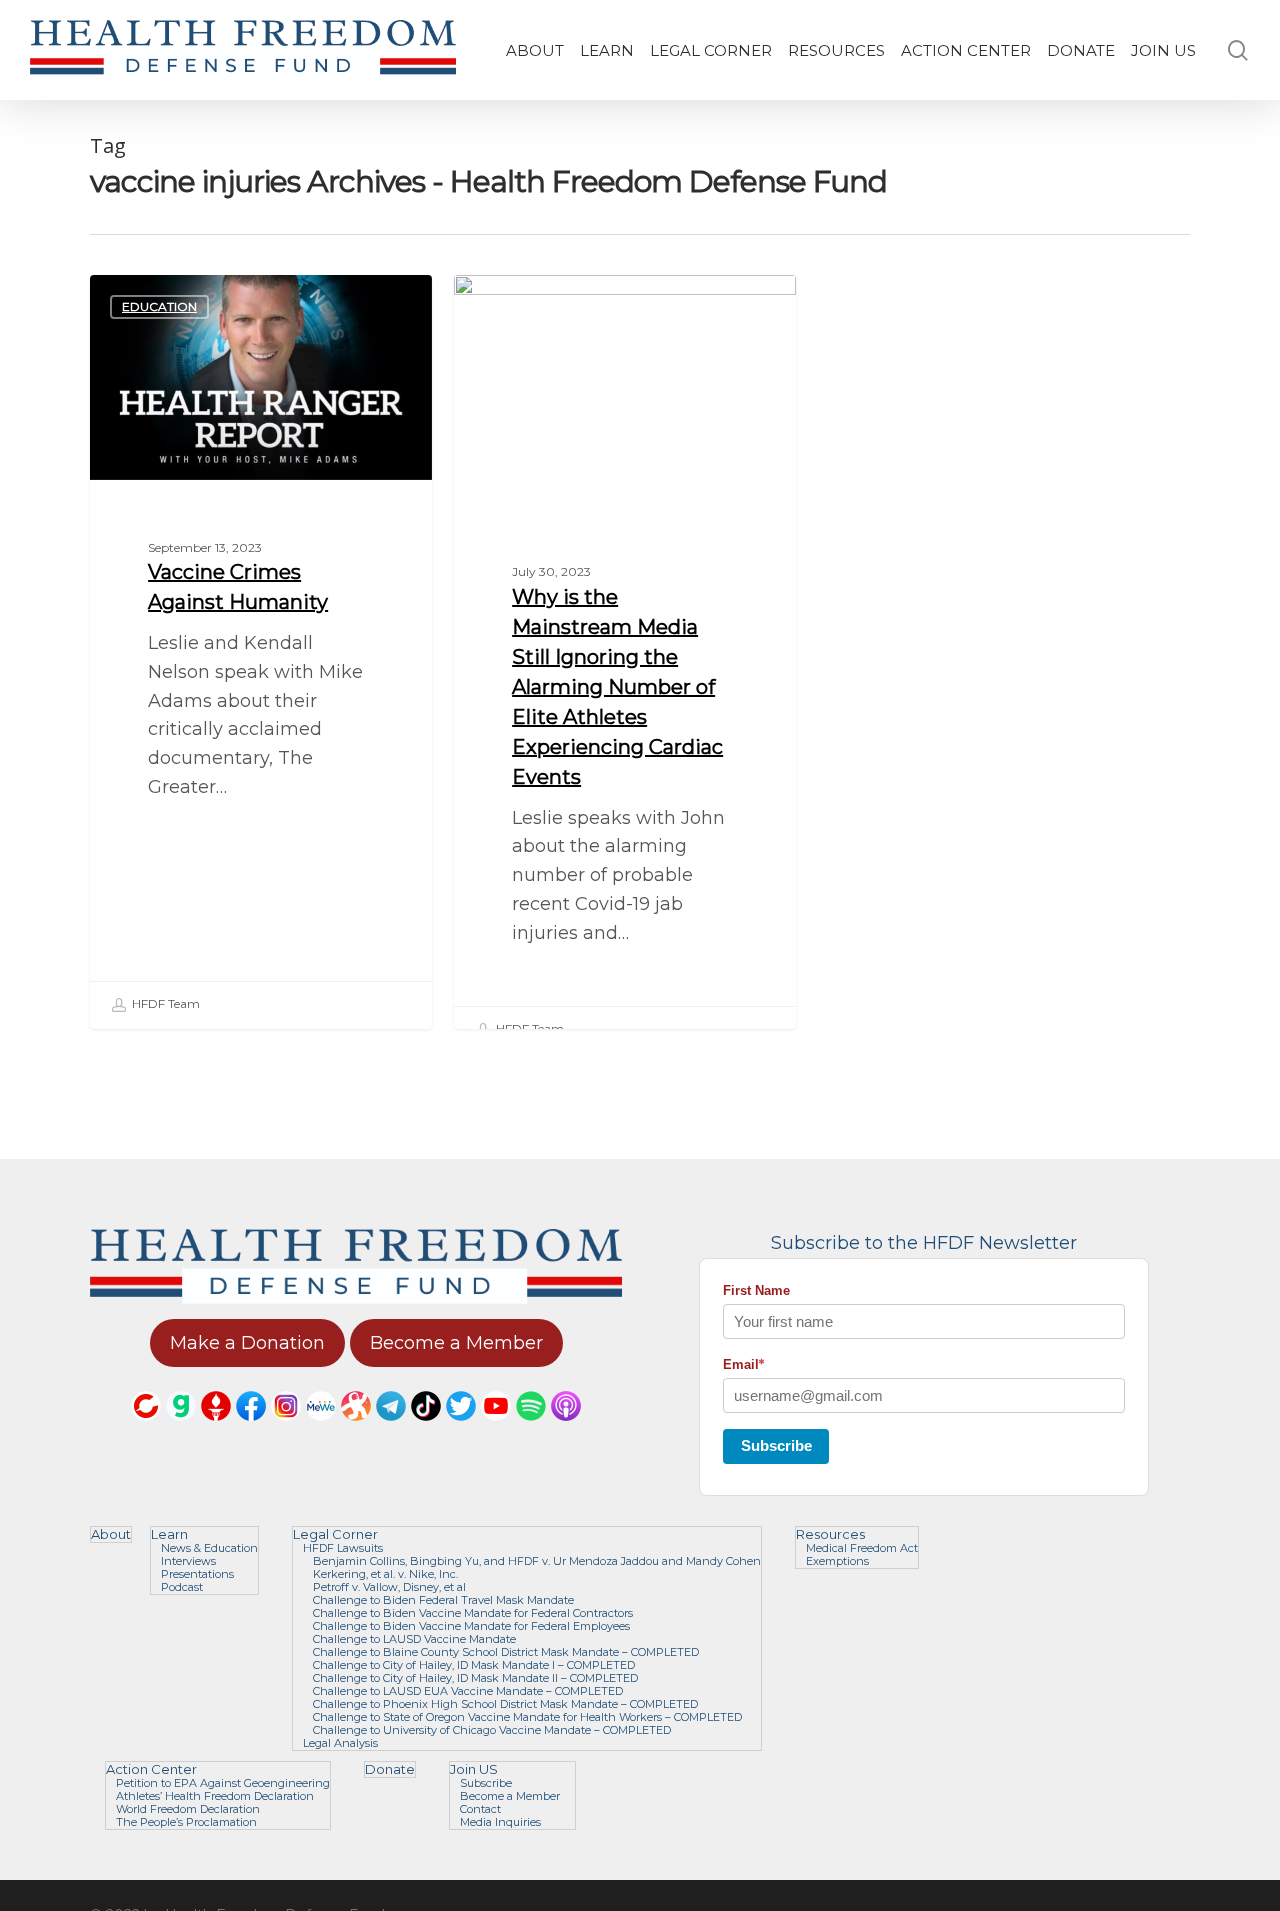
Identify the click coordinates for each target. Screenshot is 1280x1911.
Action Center (151, 1769)
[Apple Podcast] (566, 1430)
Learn (169, 1534)
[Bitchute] (146, 1430)
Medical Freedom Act (862, 1548)
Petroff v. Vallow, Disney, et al (389, 1587)
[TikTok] (426, 1430)
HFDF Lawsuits (343, 1548)
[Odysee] (356, 1430)
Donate (390, 1769)
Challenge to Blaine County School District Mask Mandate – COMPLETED (506, 1652)
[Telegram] (391, 1430)
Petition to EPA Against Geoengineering (223, 1783)
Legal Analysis (340, 1743)
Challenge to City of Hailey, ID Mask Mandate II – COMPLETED (475, 1678)
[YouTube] (496, 1430)
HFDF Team (164, 1003)
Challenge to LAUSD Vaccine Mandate (414, 1639)
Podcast (182, 1587)
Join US (474, 1769)
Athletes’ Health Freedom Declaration (215, 1796)
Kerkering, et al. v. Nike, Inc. (385, 1574)
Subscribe (776, 1445)
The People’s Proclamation (186, 1822)
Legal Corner (335, 1534)
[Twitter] (461, 1430)
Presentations (197, 1574)
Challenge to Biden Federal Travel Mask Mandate (443, 1600)
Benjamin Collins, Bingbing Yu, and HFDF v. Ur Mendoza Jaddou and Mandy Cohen (537, 1561)
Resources (830, 1534)
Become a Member (510, 1796)
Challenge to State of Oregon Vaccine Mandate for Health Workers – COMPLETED (527, 1717)
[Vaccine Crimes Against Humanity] (261, 652)
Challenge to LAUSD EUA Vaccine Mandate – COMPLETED (468, 1691)
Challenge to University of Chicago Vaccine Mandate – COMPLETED (492, 1730)
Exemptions (837, 1561)
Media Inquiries (500, 1822)
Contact (480, 1809)
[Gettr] (216, 1430)
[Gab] (181, 1430)
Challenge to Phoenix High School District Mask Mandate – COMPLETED (505, 1704)
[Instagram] (286, 1430)
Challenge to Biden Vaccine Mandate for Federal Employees (471, 1626)
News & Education (209, 1548)
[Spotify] (531, 1430)
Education (159, 306)
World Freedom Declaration (188, 1809)
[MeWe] (321, 1430)
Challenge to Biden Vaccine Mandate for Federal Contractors (473, 1613)
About (111, 1534)
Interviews (523, 306)
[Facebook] (251, 1430)
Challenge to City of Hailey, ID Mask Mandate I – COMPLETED (474, 1665)
